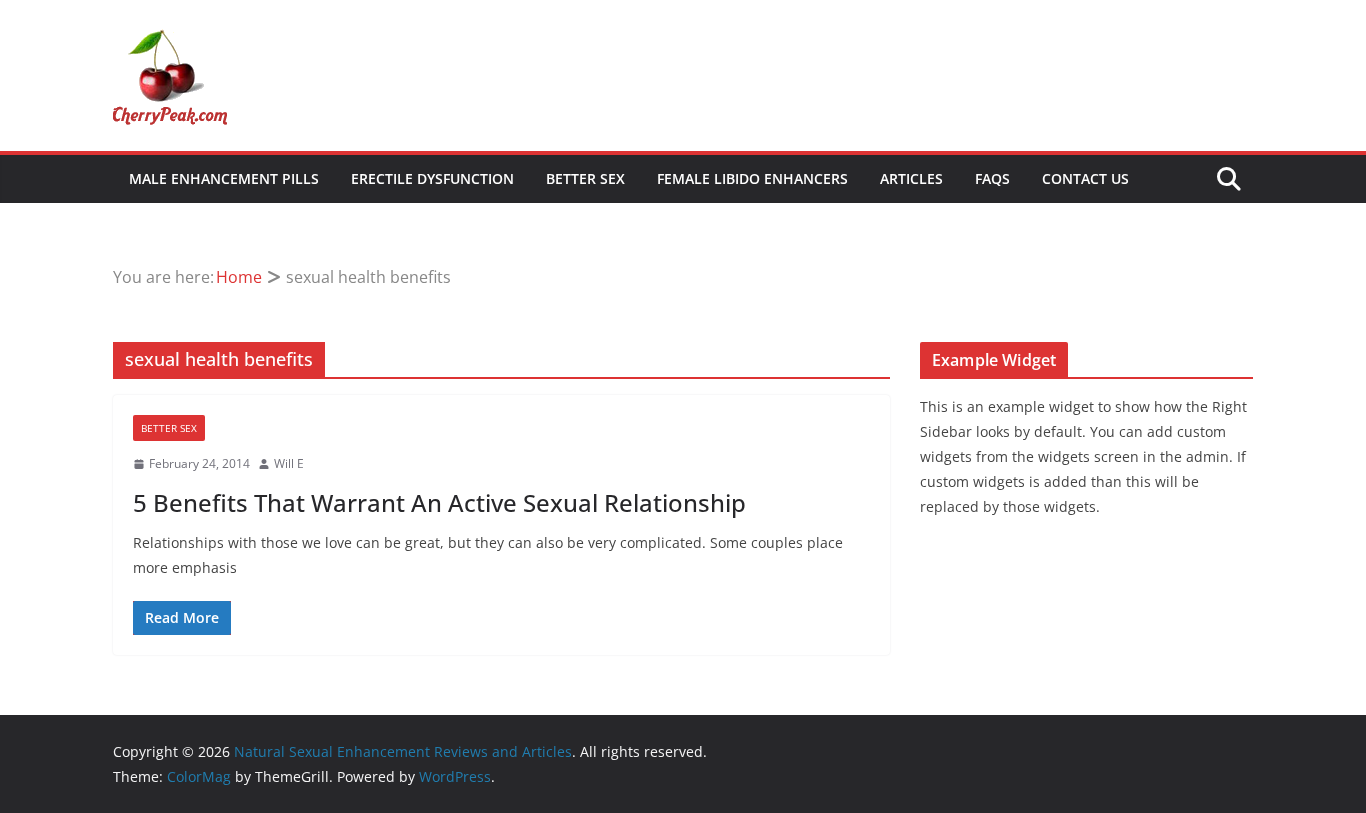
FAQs (992, 178)
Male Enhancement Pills (224, 178)
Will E (289, 463)
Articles (911, 178)
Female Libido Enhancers (752, 178)
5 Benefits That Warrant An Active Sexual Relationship (439, 502)
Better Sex (585, 178)
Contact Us (1085, 178)
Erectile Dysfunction (432, 178)
